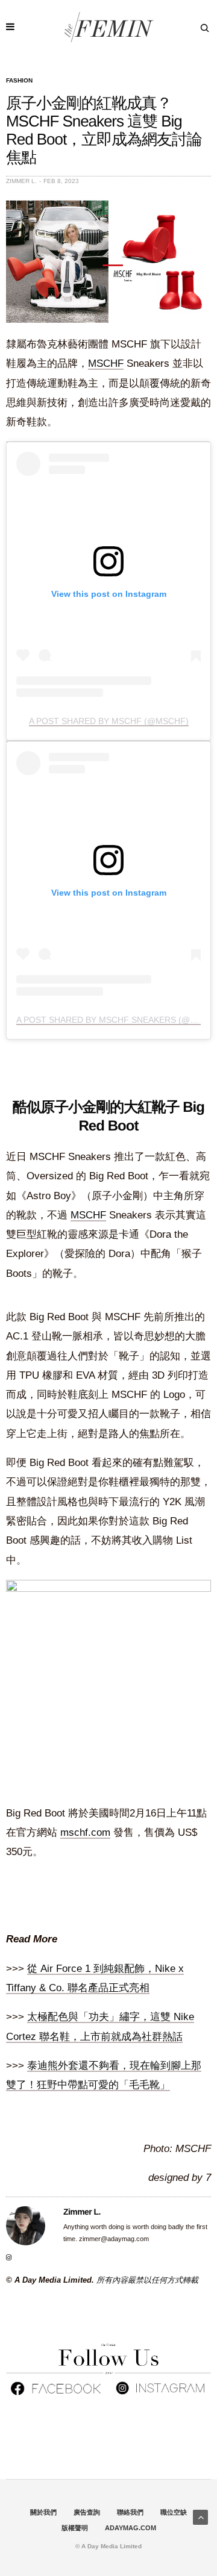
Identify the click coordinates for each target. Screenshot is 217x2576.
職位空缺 (174, 2512)
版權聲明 (75, 2528)
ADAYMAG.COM (131, 2528)
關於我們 (43, 2512)
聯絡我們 (130, 2512)
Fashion (19, 81)
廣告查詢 (87, 2512)
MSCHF (106, 363)
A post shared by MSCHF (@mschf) (109, 721)
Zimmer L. (21, 181)
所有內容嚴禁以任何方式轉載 (147, 2280)
